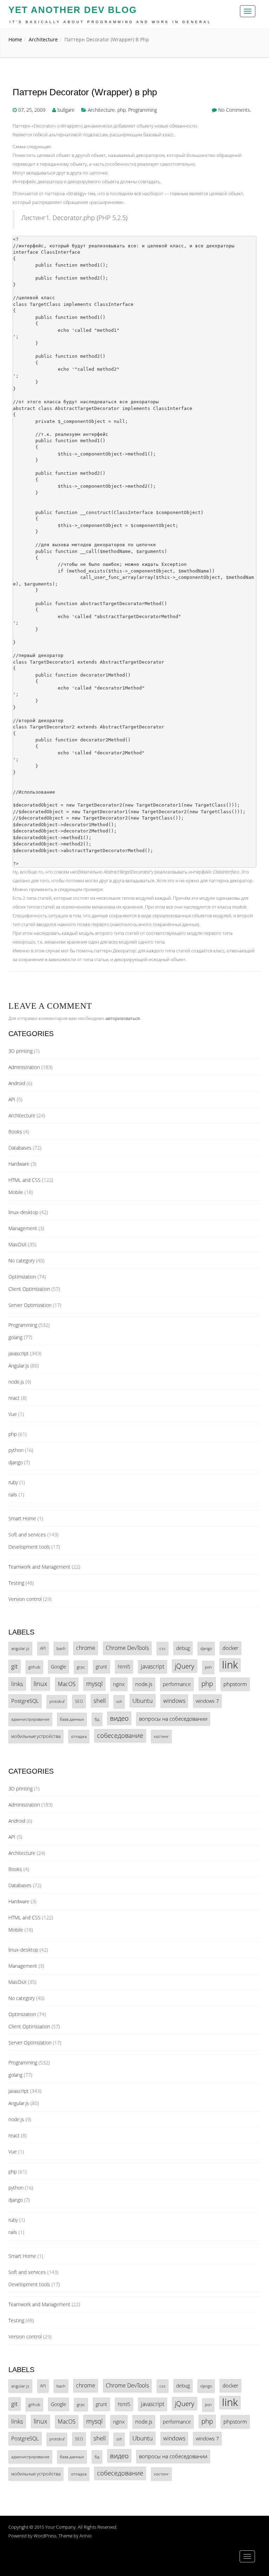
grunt (101, 1667)
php (122, 110)
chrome (86, 1648)
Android (17, 1083)
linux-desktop (23, 1212)
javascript (19, 1353)
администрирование (30, 1719)
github (34, 1667)
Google (58, 1667)
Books (15, 1132)
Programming (143, 110)
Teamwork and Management (39, 1567)
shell (100, 1701)
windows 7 (207, 1701)
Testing (16, 1583)
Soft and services (27, 1534)
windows (174, 1701)
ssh (119, 1701)
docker (230, 1648)
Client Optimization (29, 1289)
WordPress (45, 2536)
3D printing (20, 1051)
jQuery (185, 1666)
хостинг (161, 1736)
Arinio (86, 2536)
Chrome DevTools (127, 1648)
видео (119, 1718)
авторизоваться (123, 1018)
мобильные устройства (36, 1736)
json (208, 1667)
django (16, 1462)
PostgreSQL (25, 1701)
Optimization (22, 1277)
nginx (119, 1684)
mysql (94, 1684)
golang (15, 1337)
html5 (124, 1667)
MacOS (67, 1684)
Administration (24, 1067)
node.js (16, 1382)
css (163, 1648)
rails (13, 1495)
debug (183, 1648)
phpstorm (235, 1684)
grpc (81, 1667)
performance (177, 1684)
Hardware (19, 1164)
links (17, 1684)
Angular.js (19, 1366)
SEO (79, 1701)
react (14, 1398)
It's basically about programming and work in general (111, 22)
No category (22, 1260)
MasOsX (18, 1244)
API (12, 1099)
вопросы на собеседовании (173, 1719)
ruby (13, 1482)
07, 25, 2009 (32, 110)
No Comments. (235, 110)
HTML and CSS (25, 1180)
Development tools (29, 1547)
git (15, 1666)
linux (40, 1684)
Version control (25, 1599)
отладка (79, 1736)
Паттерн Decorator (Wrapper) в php (85, 92)
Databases (20, 1148)
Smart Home (22, 1518)
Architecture (43, 39)
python (16, 1450)
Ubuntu (143, 1701)
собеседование (120, 1735)
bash (61, 1648)
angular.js (20, 1648)
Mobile (16, 1192)
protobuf (57, 1701)
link (230, 1665)
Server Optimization (30, 1305)
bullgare (66, 110)
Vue (13, 1414)
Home (15, 39)
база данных (72, 1719)
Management (23, 1228)
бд (97, 1719)
